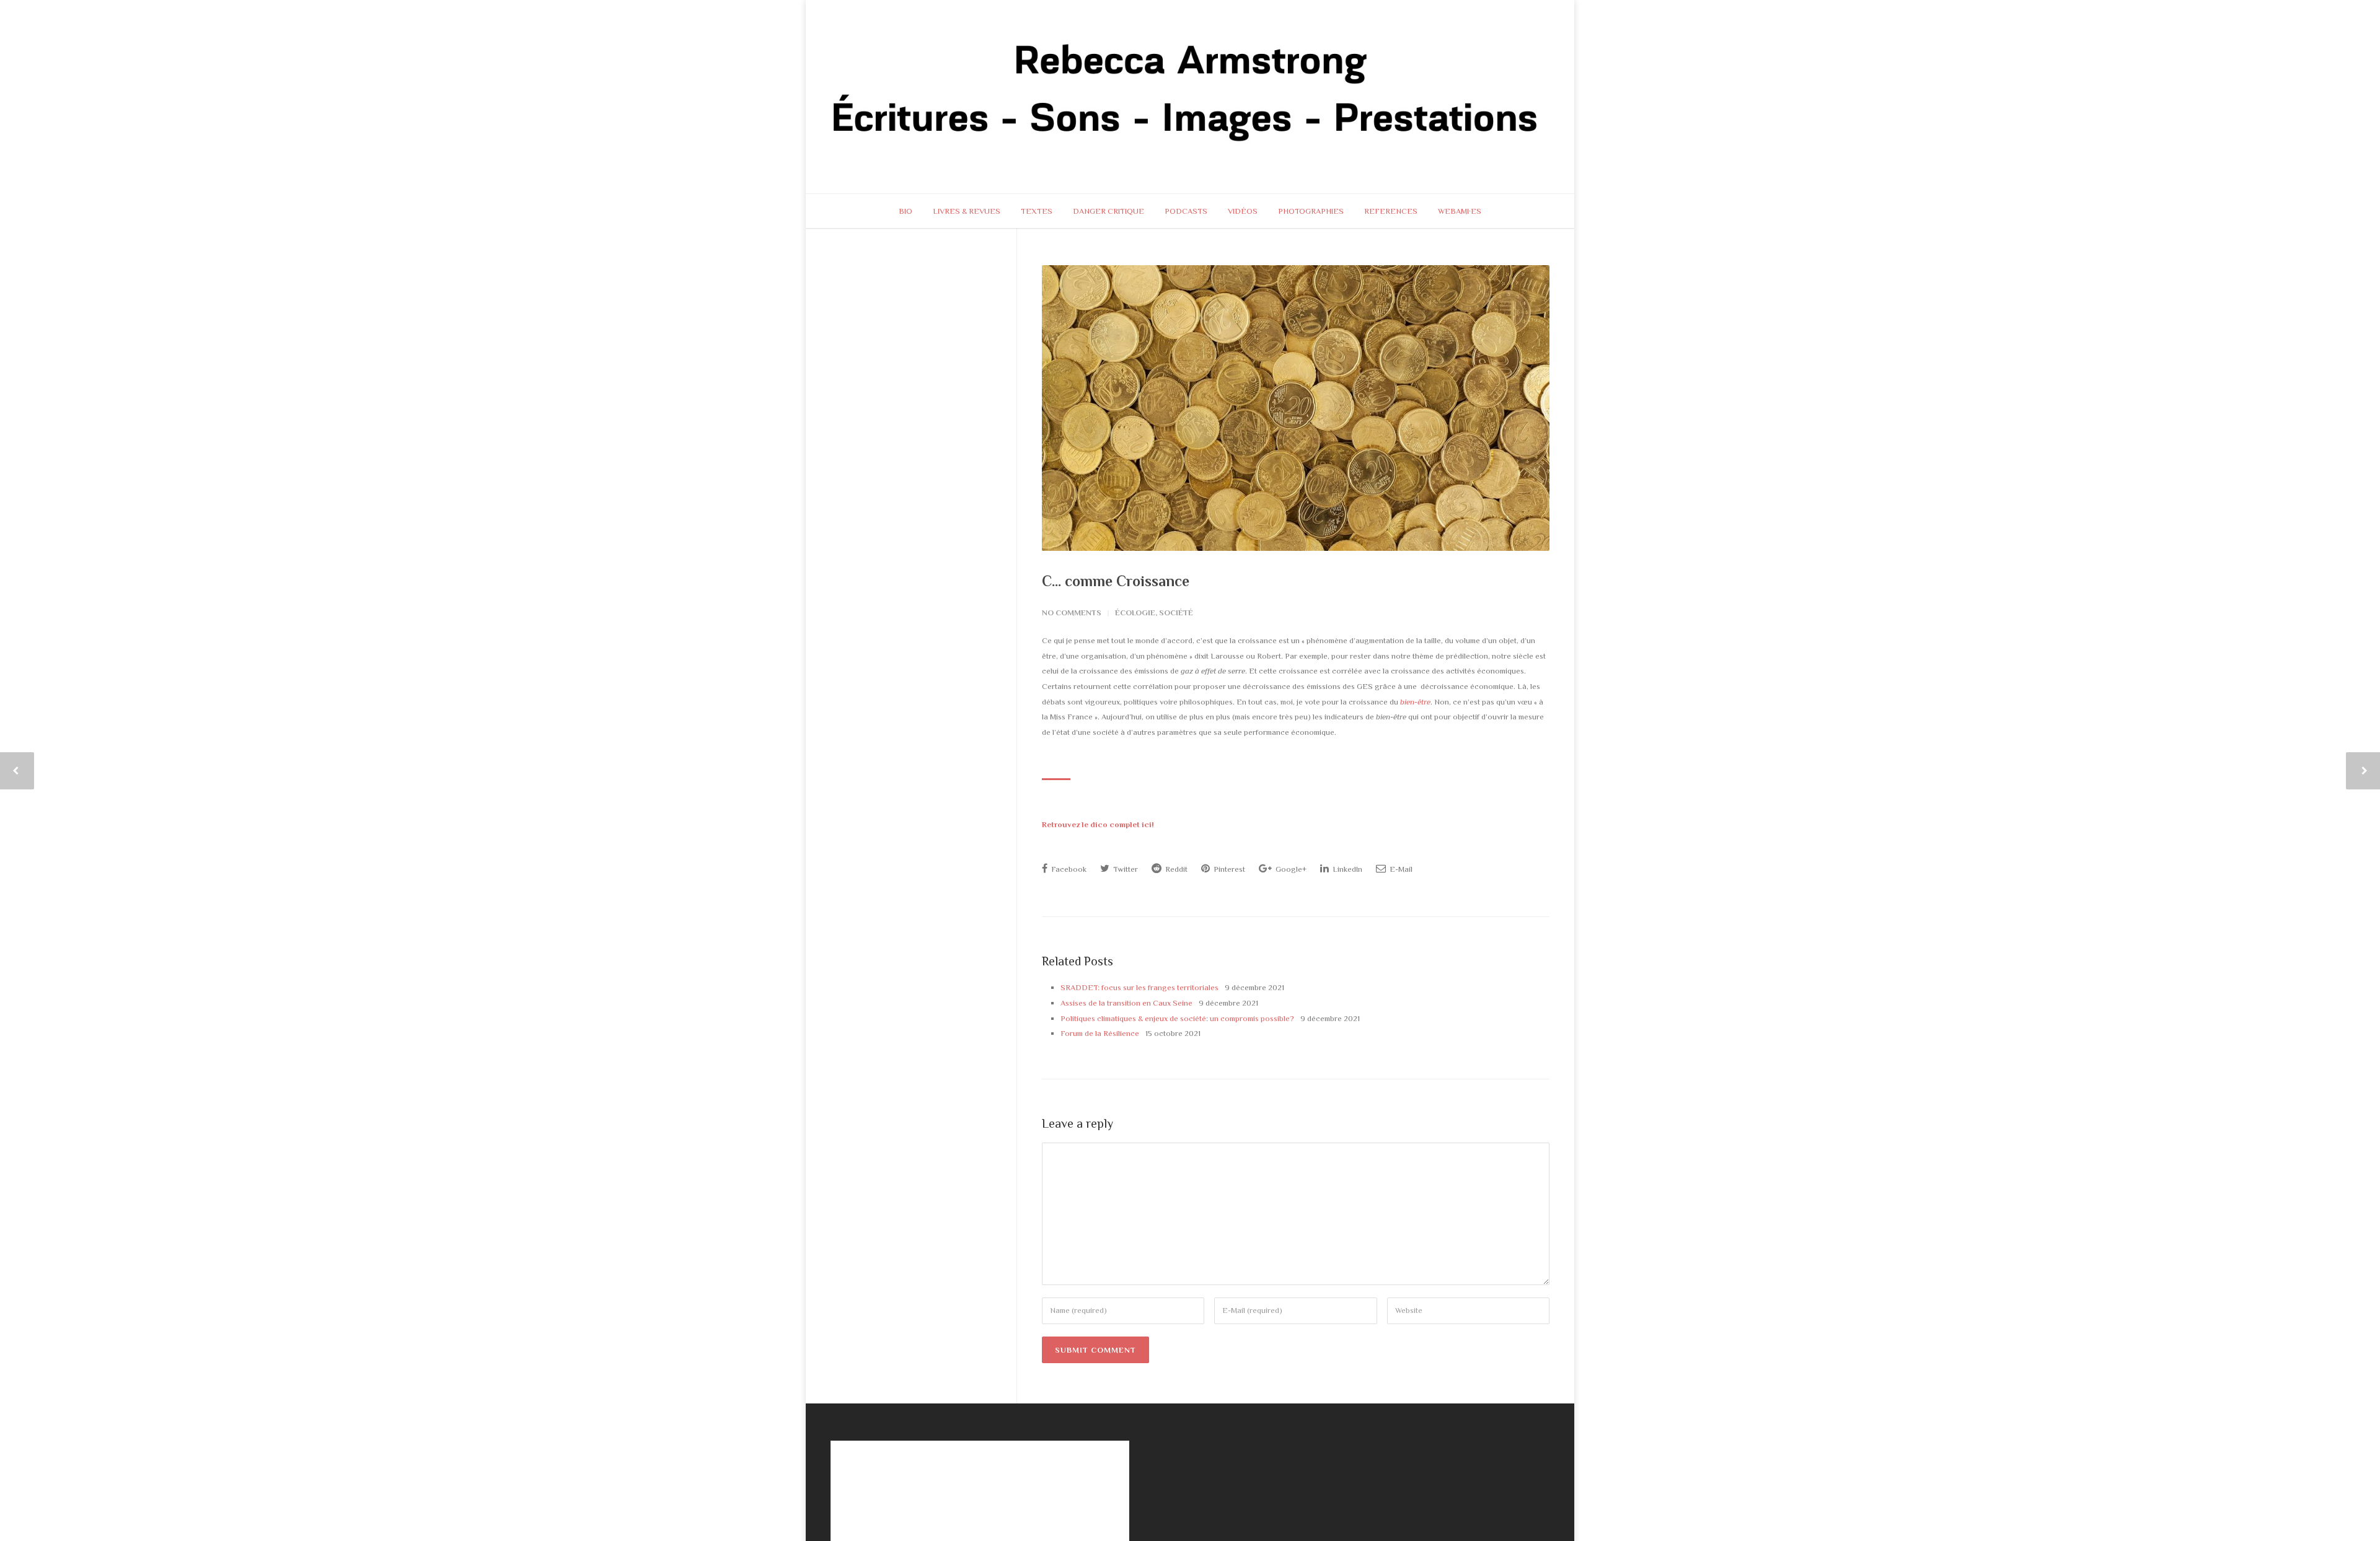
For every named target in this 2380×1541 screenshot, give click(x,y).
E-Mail (1400, 869)
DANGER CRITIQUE (1108, 211)
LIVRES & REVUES (967, 211)
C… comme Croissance (1116, 581)
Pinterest (1228, 869)
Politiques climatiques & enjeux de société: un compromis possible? (1177, 1018)
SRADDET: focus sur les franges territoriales (1139, 987)
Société (1176, 612)
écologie (1135, 612)
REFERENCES (1391, 211)
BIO (906, 211)
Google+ (1290, 869)
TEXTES (1037, 211)
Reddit (1175, 869)
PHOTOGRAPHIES (1311, 211)
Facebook (1068, 869)
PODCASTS (1186, 211)
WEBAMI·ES (1460, 211)
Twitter (1125, 869)
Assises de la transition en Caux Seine (1126, 1003)
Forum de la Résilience (1100, 1033)
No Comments (1072, 612)
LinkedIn (1346, 869)
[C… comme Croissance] (1296, 408)
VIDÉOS (1243, 211)
